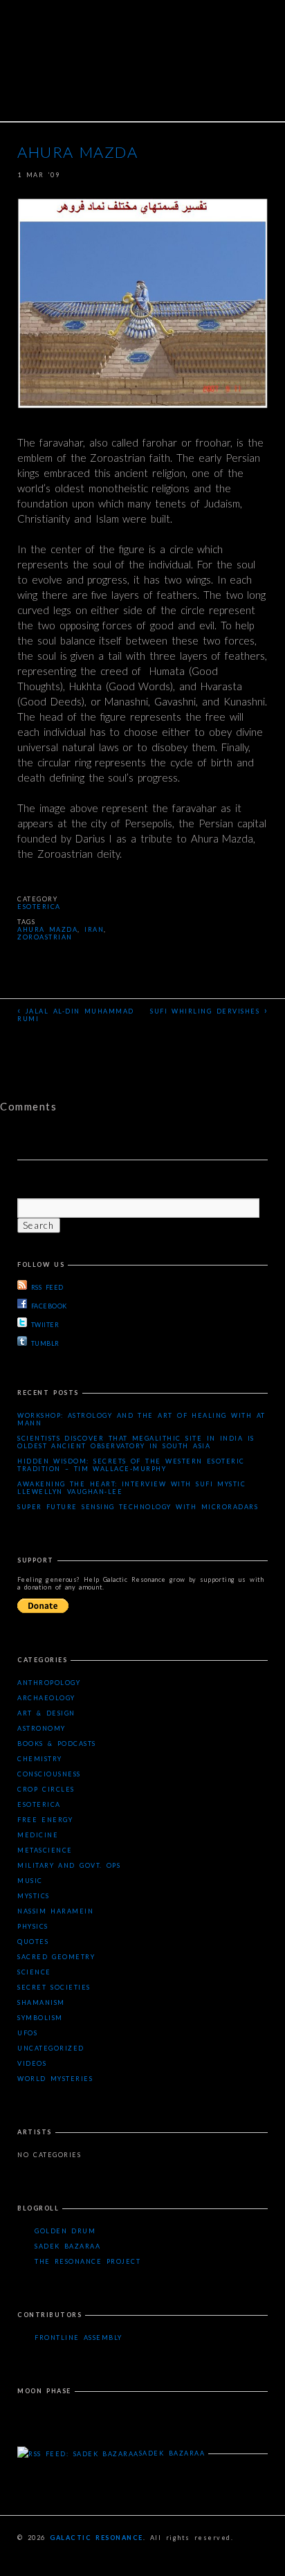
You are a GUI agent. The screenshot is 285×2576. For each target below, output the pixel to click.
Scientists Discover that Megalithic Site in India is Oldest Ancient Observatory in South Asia (136, 1442)
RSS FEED (47, 1287)
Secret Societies (54, 1987)
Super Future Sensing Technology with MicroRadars (138, 1507)
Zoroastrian (45, 937)
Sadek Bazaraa (67, 2246)
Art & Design (46, 1713)
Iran (94, 929)
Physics (33, 1926)
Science (34, 1972)
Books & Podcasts (57, 1744)
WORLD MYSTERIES (55, 2079)
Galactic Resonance (96, 2538)
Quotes (33, 1942)
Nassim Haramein (55, 1911)
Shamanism (41, 2002)
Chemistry (40, 1759)
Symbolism (40, 2018)
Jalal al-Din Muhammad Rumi (76, 1014)
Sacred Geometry (56, 1957)
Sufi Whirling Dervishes (209, 1010)
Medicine (38, 1835)
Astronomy (42, 1728)
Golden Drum (65, 2231)
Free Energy (45, 1820)
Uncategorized (51, 2048)
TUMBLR (45, 1343)
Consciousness (49, 1774)
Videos (32, 2063)
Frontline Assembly (79, 2338)
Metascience (45, 1850)
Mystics (34, 1896)
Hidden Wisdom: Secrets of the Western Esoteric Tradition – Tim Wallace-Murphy (131, 1465)
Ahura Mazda (47, 929)
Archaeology (46, 1698)
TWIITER (45, 1325)
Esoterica (39, 907)
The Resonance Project (88, 2261)
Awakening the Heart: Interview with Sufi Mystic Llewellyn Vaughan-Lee (131, 1488)
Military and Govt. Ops (69, 1865)
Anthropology (49, 1683)
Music (30, 1881)
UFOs (27, 2033)
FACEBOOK (49, 1306)
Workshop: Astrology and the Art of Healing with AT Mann (141, 1419)
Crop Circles (46, 1789)
